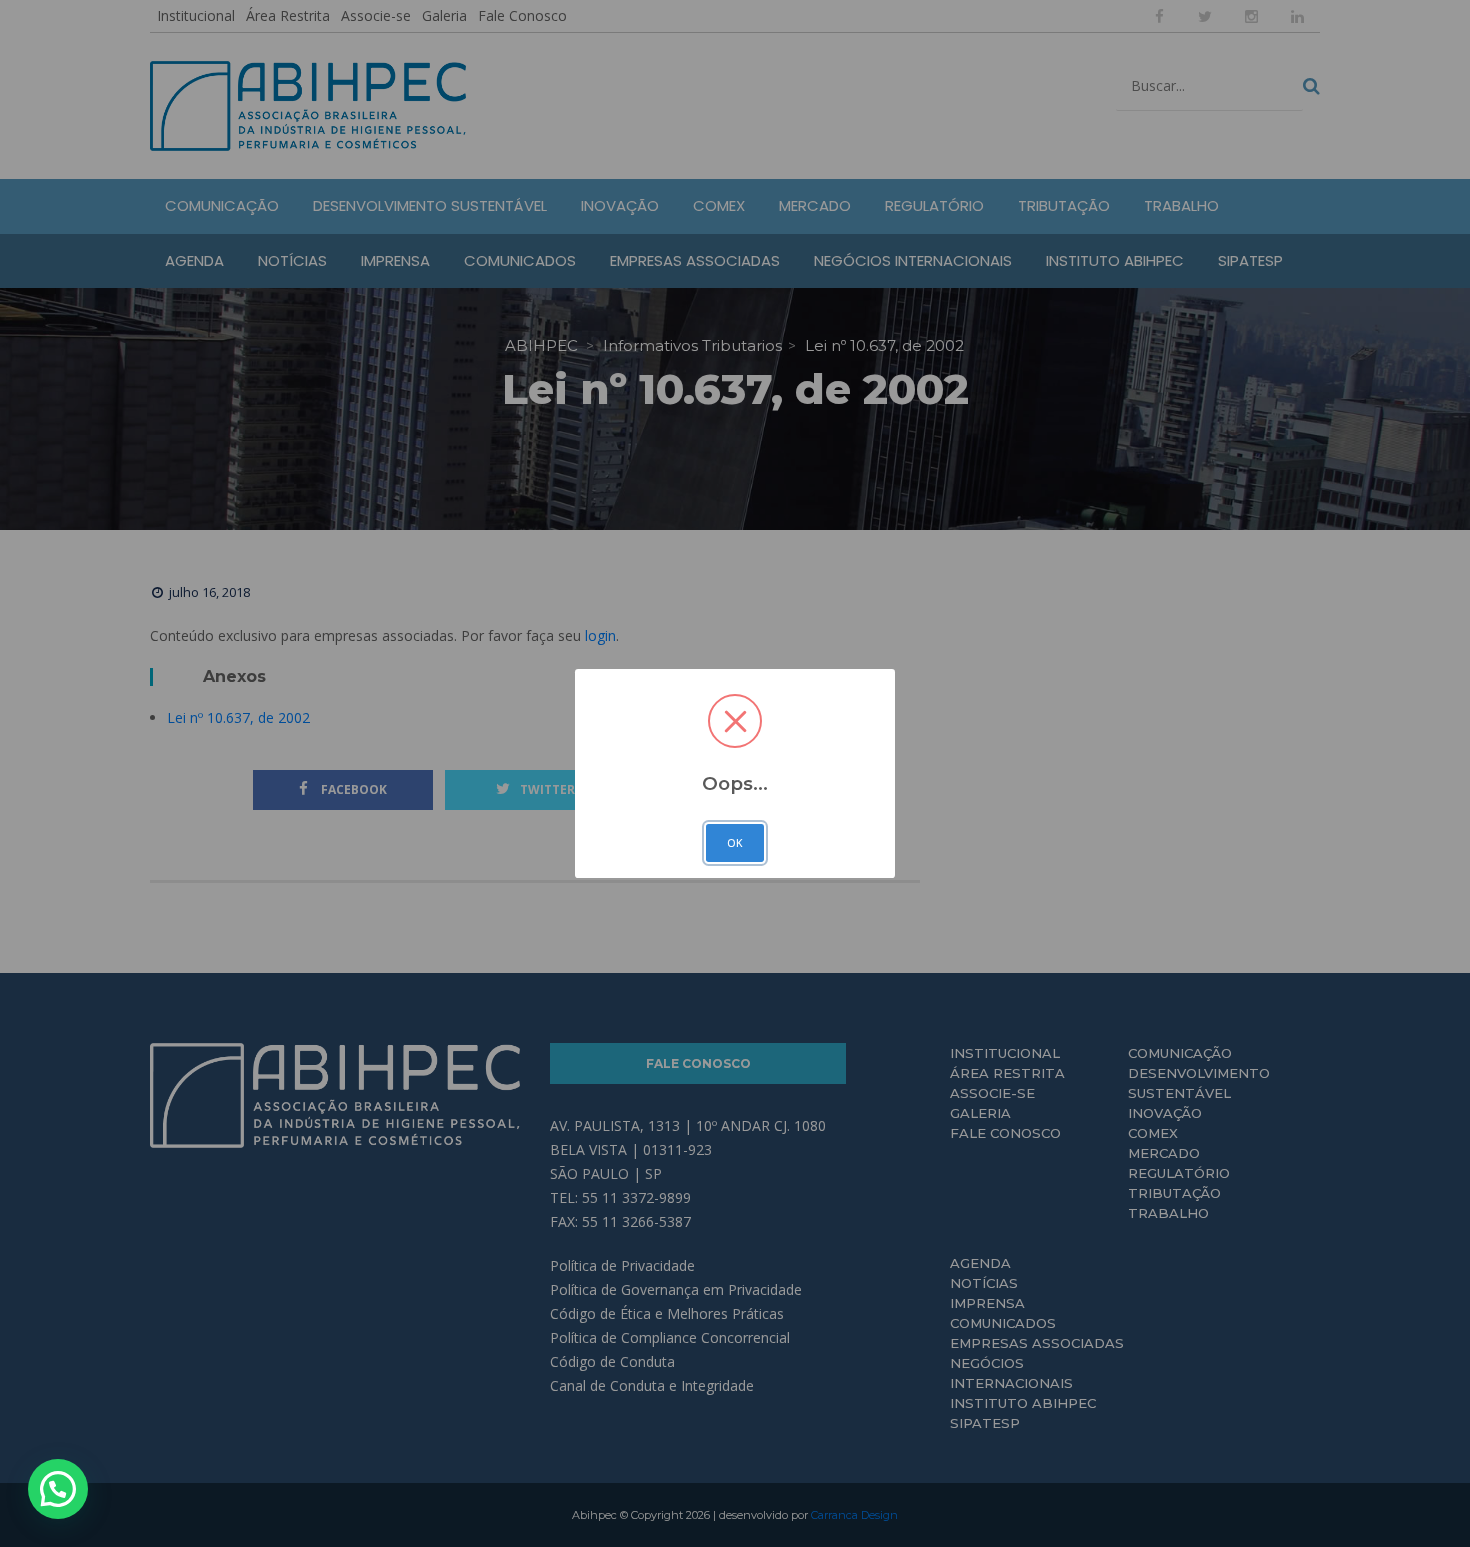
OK (735, 843)
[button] (58, 1489)
